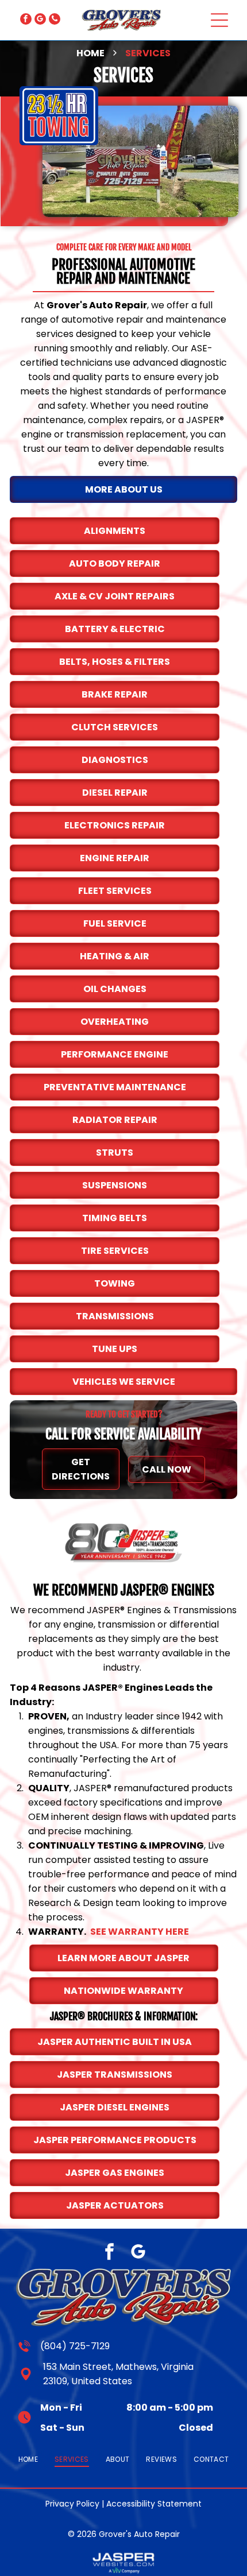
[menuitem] (28, 2459)
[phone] (55, 20)
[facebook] (26, 20)
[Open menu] (219, 20)
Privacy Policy (72, 2504)
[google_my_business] (40, 20)
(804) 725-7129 (75, 2346)
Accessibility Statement (154, 2504)
